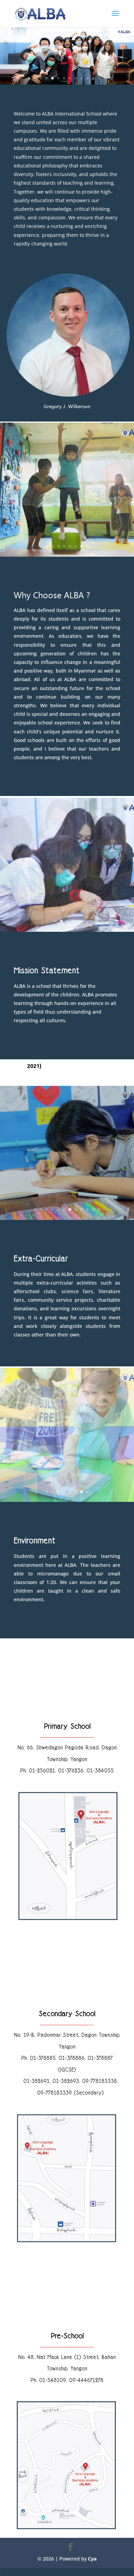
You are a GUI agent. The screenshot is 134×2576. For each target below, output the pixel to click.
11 (87, 78)
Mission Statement (47, 971)
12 (93, 78)
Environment (35, 1541)
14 (105, 78)
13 (99, 78)
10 (82, 78)
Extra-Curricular (41, 1259)
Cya (92, 2559)
